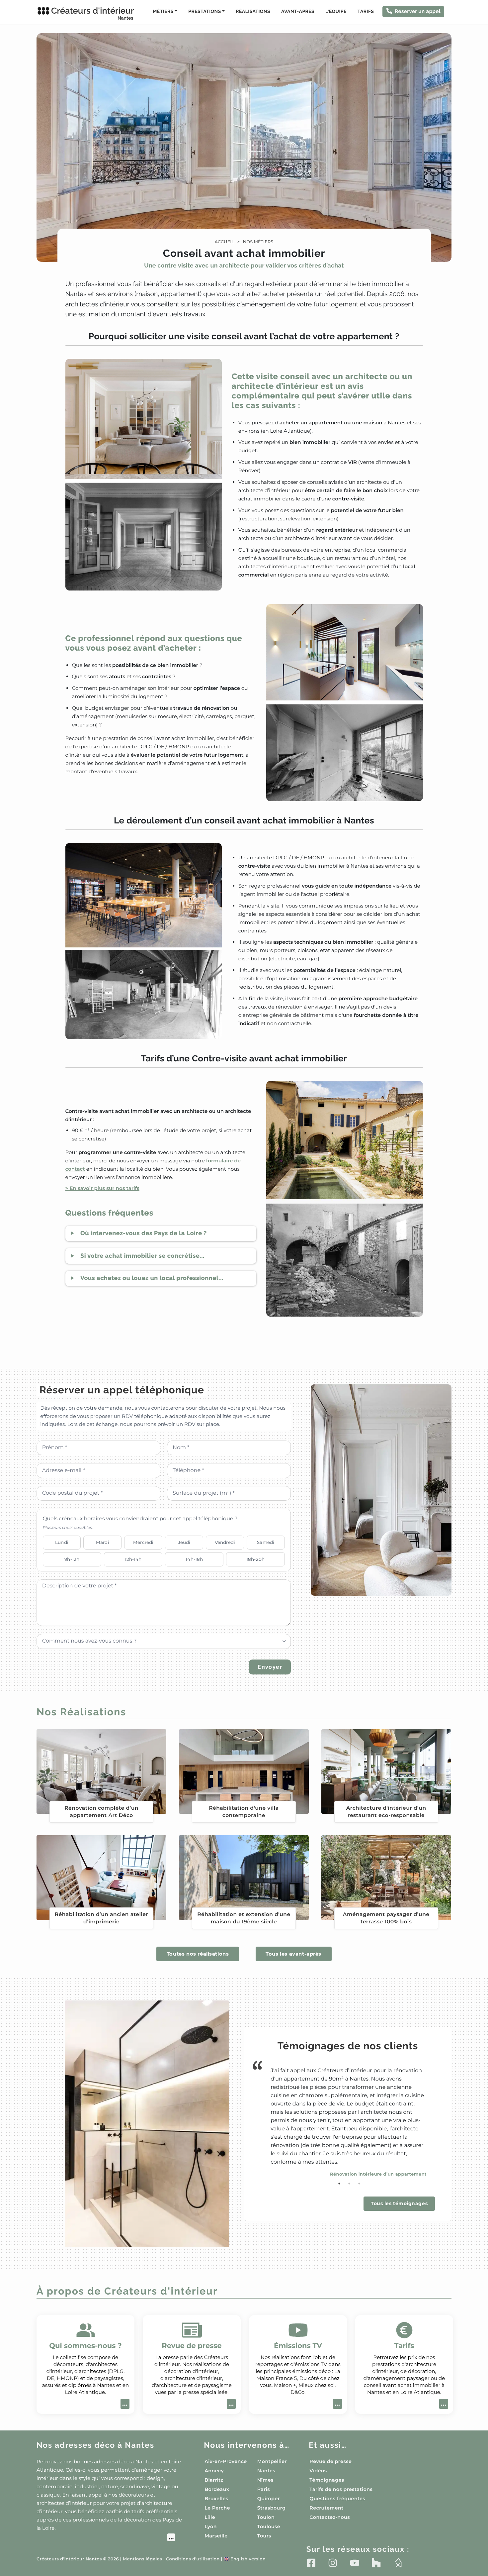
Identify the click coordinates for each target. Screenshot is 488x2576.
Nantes (266, 2471)
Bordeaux (217, 2489)
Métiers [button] (163, 12)
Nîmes (265, 2480)
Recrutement (326, 2508)
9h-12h (72, 1559)
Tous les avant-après (293, 1954)
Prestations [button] (204, 12)
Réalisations (253, 12)
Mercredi (143, 1542)
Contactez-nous (330, 2517)
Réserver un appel (418, 11)
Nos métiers (258, 242)
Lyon (211, 2526)
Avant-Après (298, 12)
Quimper (269, 2499)
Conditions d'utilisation (193, 2559)
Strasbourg (272, 2508)
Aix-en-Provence (226, 2461)
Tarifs (366, 12)
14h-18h (194, 1559)
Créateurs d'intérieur (92, 13)
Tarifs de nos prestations (341, 2489)
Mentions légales (142, 2559)
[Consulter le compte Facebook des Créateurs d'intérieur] (311, 2563)
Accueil (224, 242)
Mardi (103, 1542)
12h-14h (133, 1559)
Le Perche (217, 2508)
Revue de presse (330, 2461)
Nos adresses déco (95, 2445)
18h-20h (255, 1559)
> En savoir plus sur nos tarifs (102, 1188)
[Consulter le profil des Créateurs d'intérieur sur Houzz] (376, 2563)
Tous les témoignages (399, 2203)
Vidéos (318, 2471)
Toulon (266, 2517)
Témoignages (327, 2480)
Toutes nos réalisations (198, 1954)
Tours (264, 2536)
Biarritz (214, 2480)
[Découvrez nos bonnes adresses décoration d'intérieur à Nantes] (106, 2538)
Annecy (214, 2471)
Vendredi (225, 1542)
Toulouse (269, 2526)
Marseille (216, 2536)
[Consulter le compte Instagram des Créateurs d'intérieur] (333, 2563)
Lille (210, 2517)
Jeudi (184, 1542)
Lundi (62, 1542)
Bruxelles (216, 2499)
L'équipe (336, 12)
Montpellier (272, 2461)
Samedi (266, 1542)
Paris (264, 2489)
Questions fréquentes (337, 2499)
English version (245, 2559)
